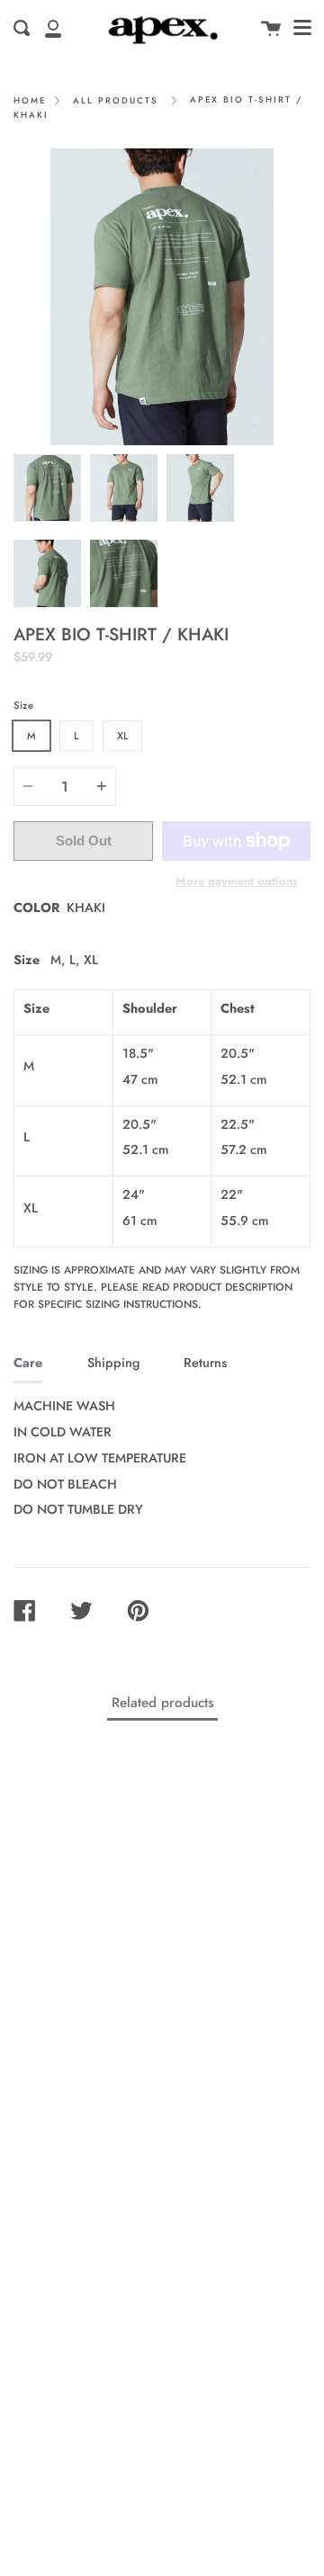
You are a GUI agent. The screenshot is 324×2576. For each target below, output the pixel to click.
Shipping (113, 1363)
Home (30, 101)
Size (23, 705)
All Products (116, 101)
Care (28, 1363)
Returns (205, 1363)
